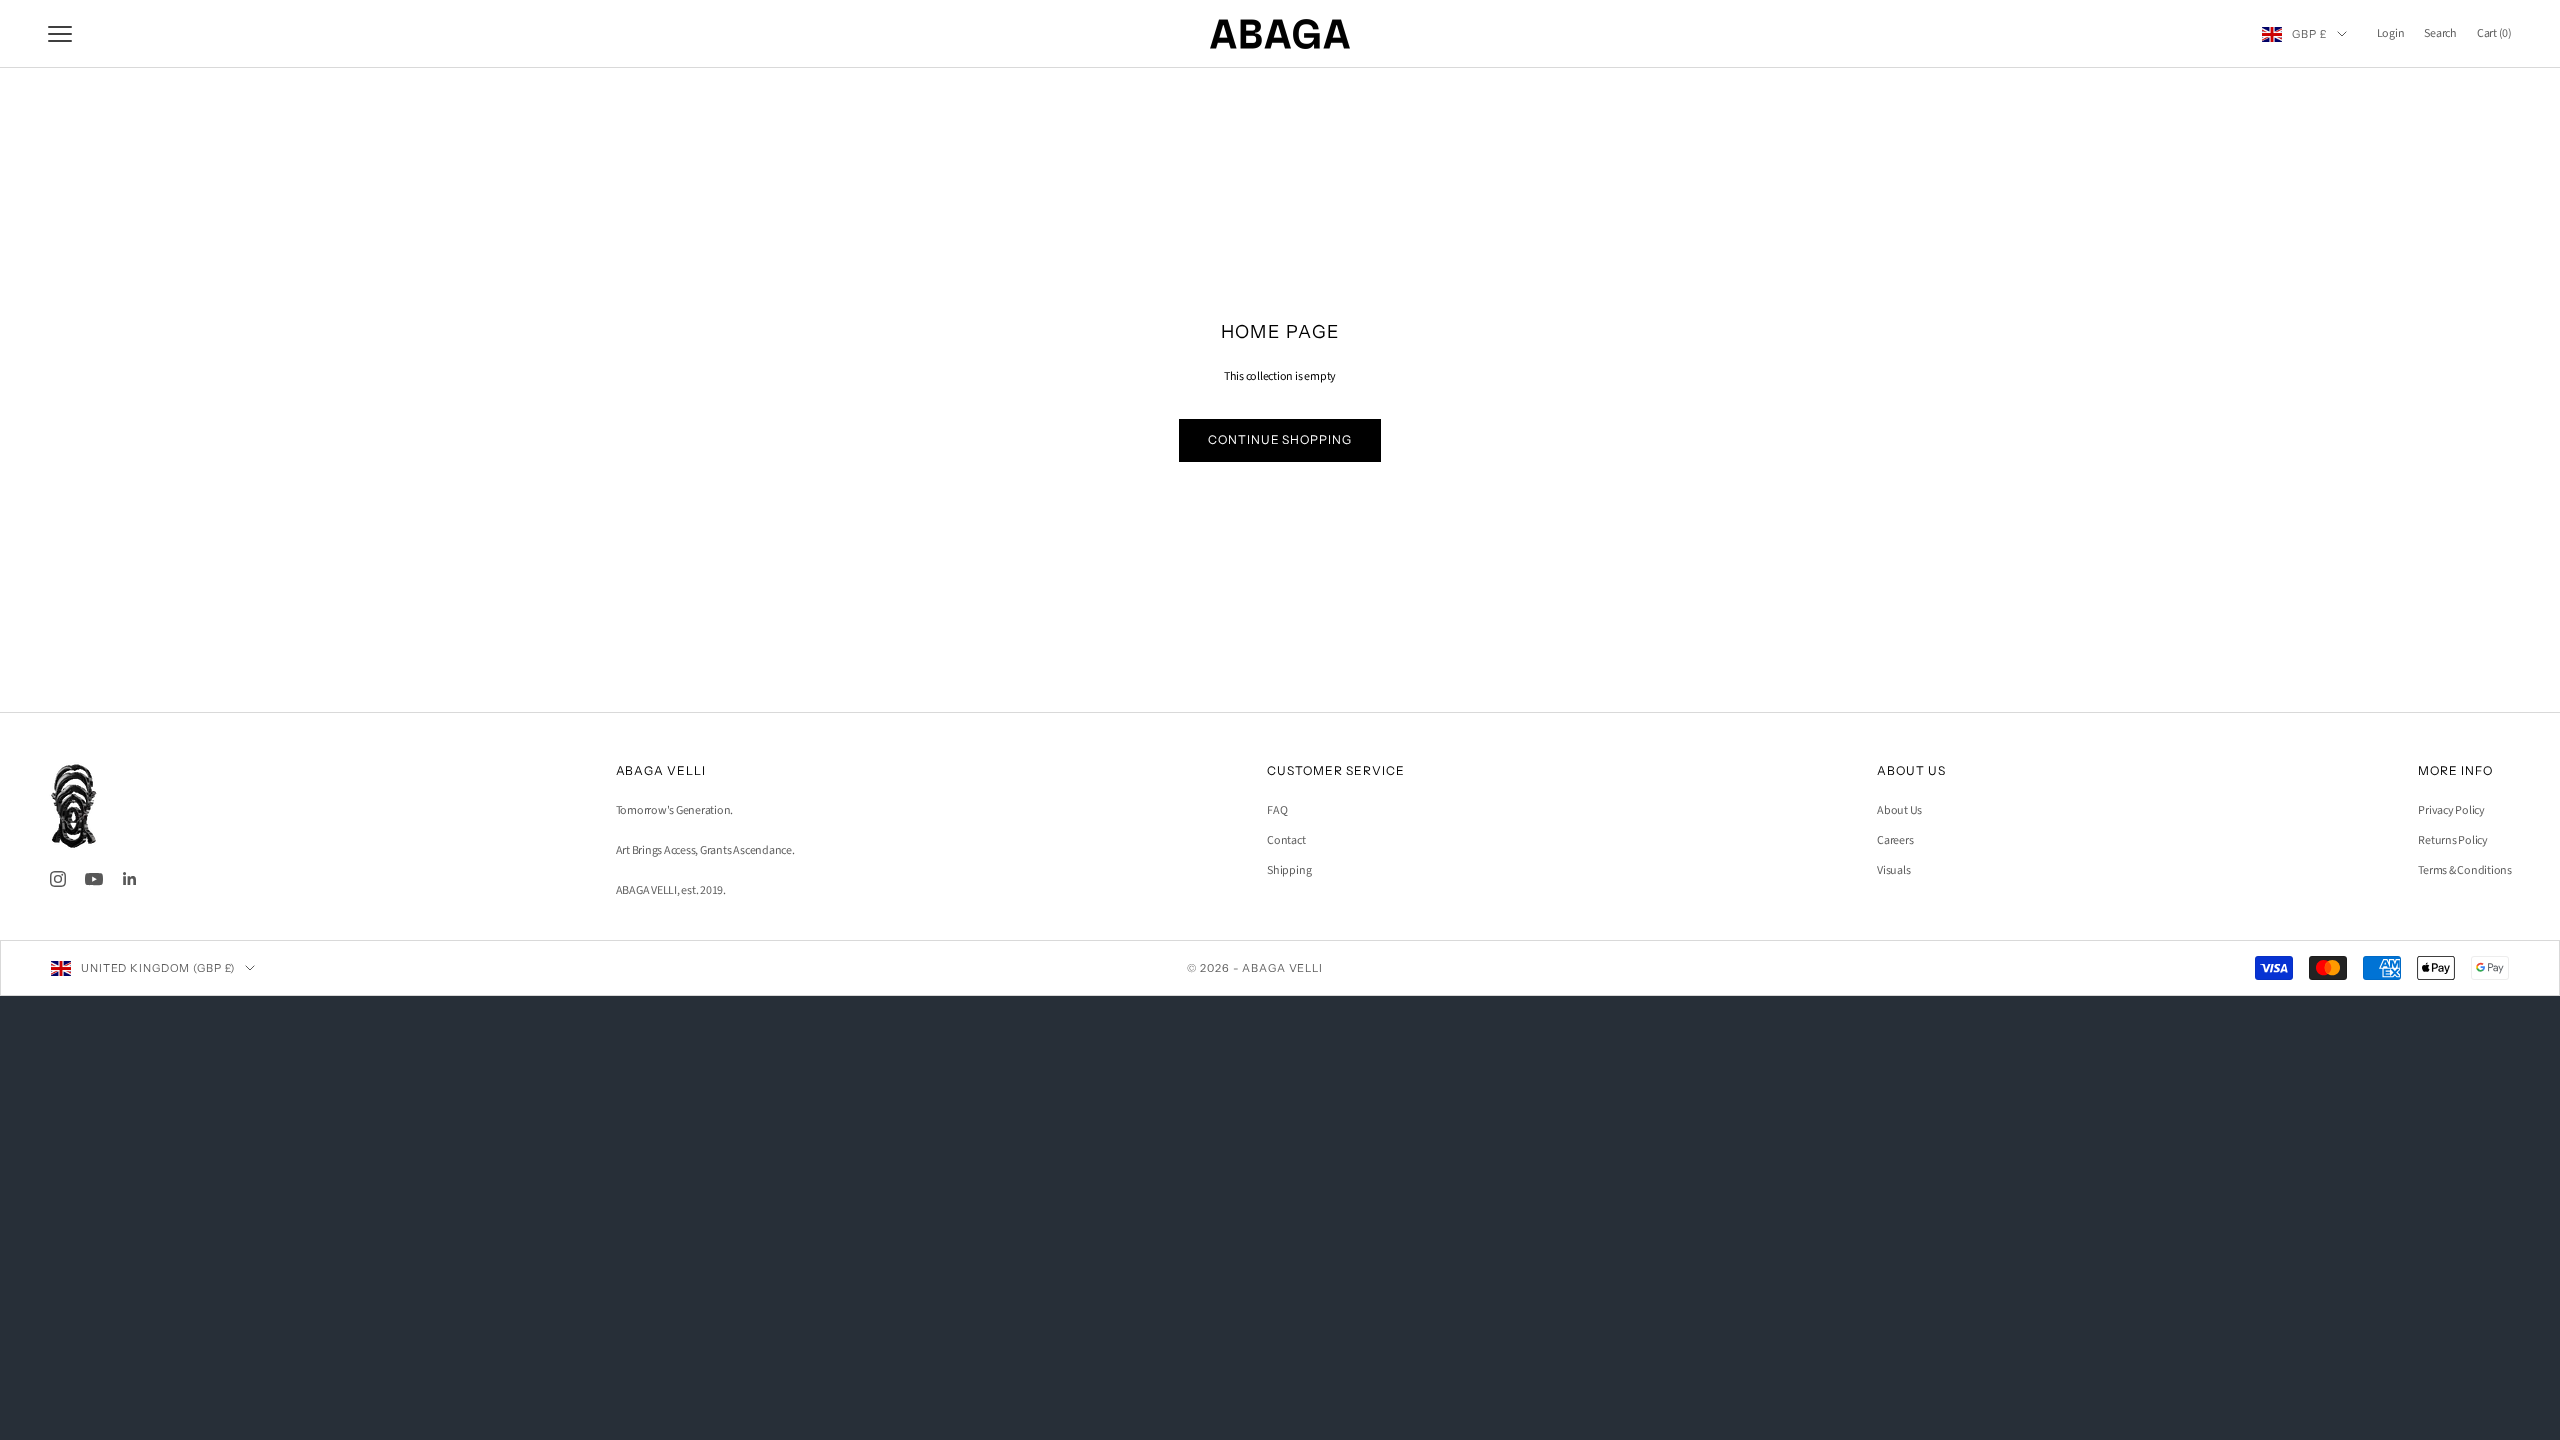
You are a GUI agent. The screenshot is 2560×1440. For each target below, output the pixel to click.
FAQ (1277, 810)
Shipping (1289, 870)
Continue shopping (1280, 439)
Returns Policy (2453, 840)
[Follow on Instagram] (58, 879)
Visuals (1893, 870)
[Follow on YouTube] (94, 879)
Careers (1895, 840)
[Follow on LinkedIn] (130, 879)
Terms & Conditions (2465, 870)
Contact (1286, 840)
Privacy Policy (2451, 810)
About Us (1899, 810)
